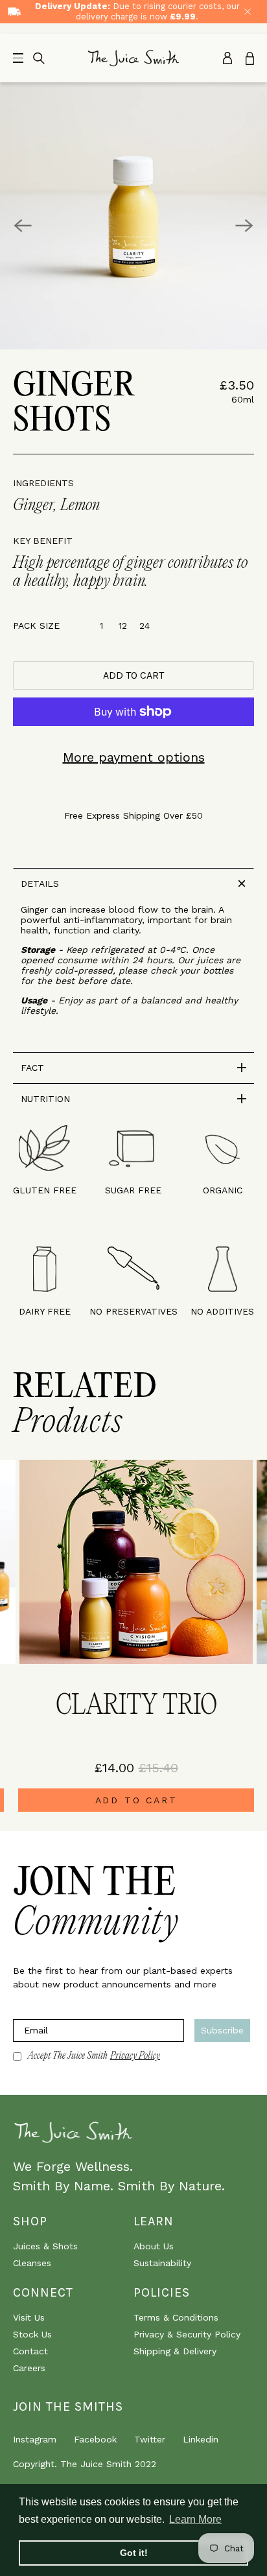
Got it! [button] (134, 2553)
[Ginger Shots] (133, 216)
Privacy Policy (135, 2056)
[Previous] (23, 226)
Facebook (95, 2439)
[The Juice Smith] (134, 58)
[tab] (133, 883)
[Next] (244, 226)
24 (145, 626)
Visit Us (29, 2317)
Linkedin (201, 2439)
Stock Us (32, 2334)
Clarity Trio (136, 1706)
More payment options (134, 757)
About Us (154, 2246)
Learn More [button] (195, 2519)
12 (123, 626)
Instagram (35, 2439)
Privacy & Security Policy (187, 2334)
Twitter (150, 2439)
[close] (248, 12)
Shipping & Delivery (175, 2351)
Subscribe (222, 2030)
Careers (29, 2368)
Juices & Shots (45, 2246)
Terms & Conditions (176, 2317)
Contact (30, 2351)
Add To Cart (136, 1800)
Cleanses (32, 2263)
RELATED (85, 1405)
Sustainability (162, 2263)
